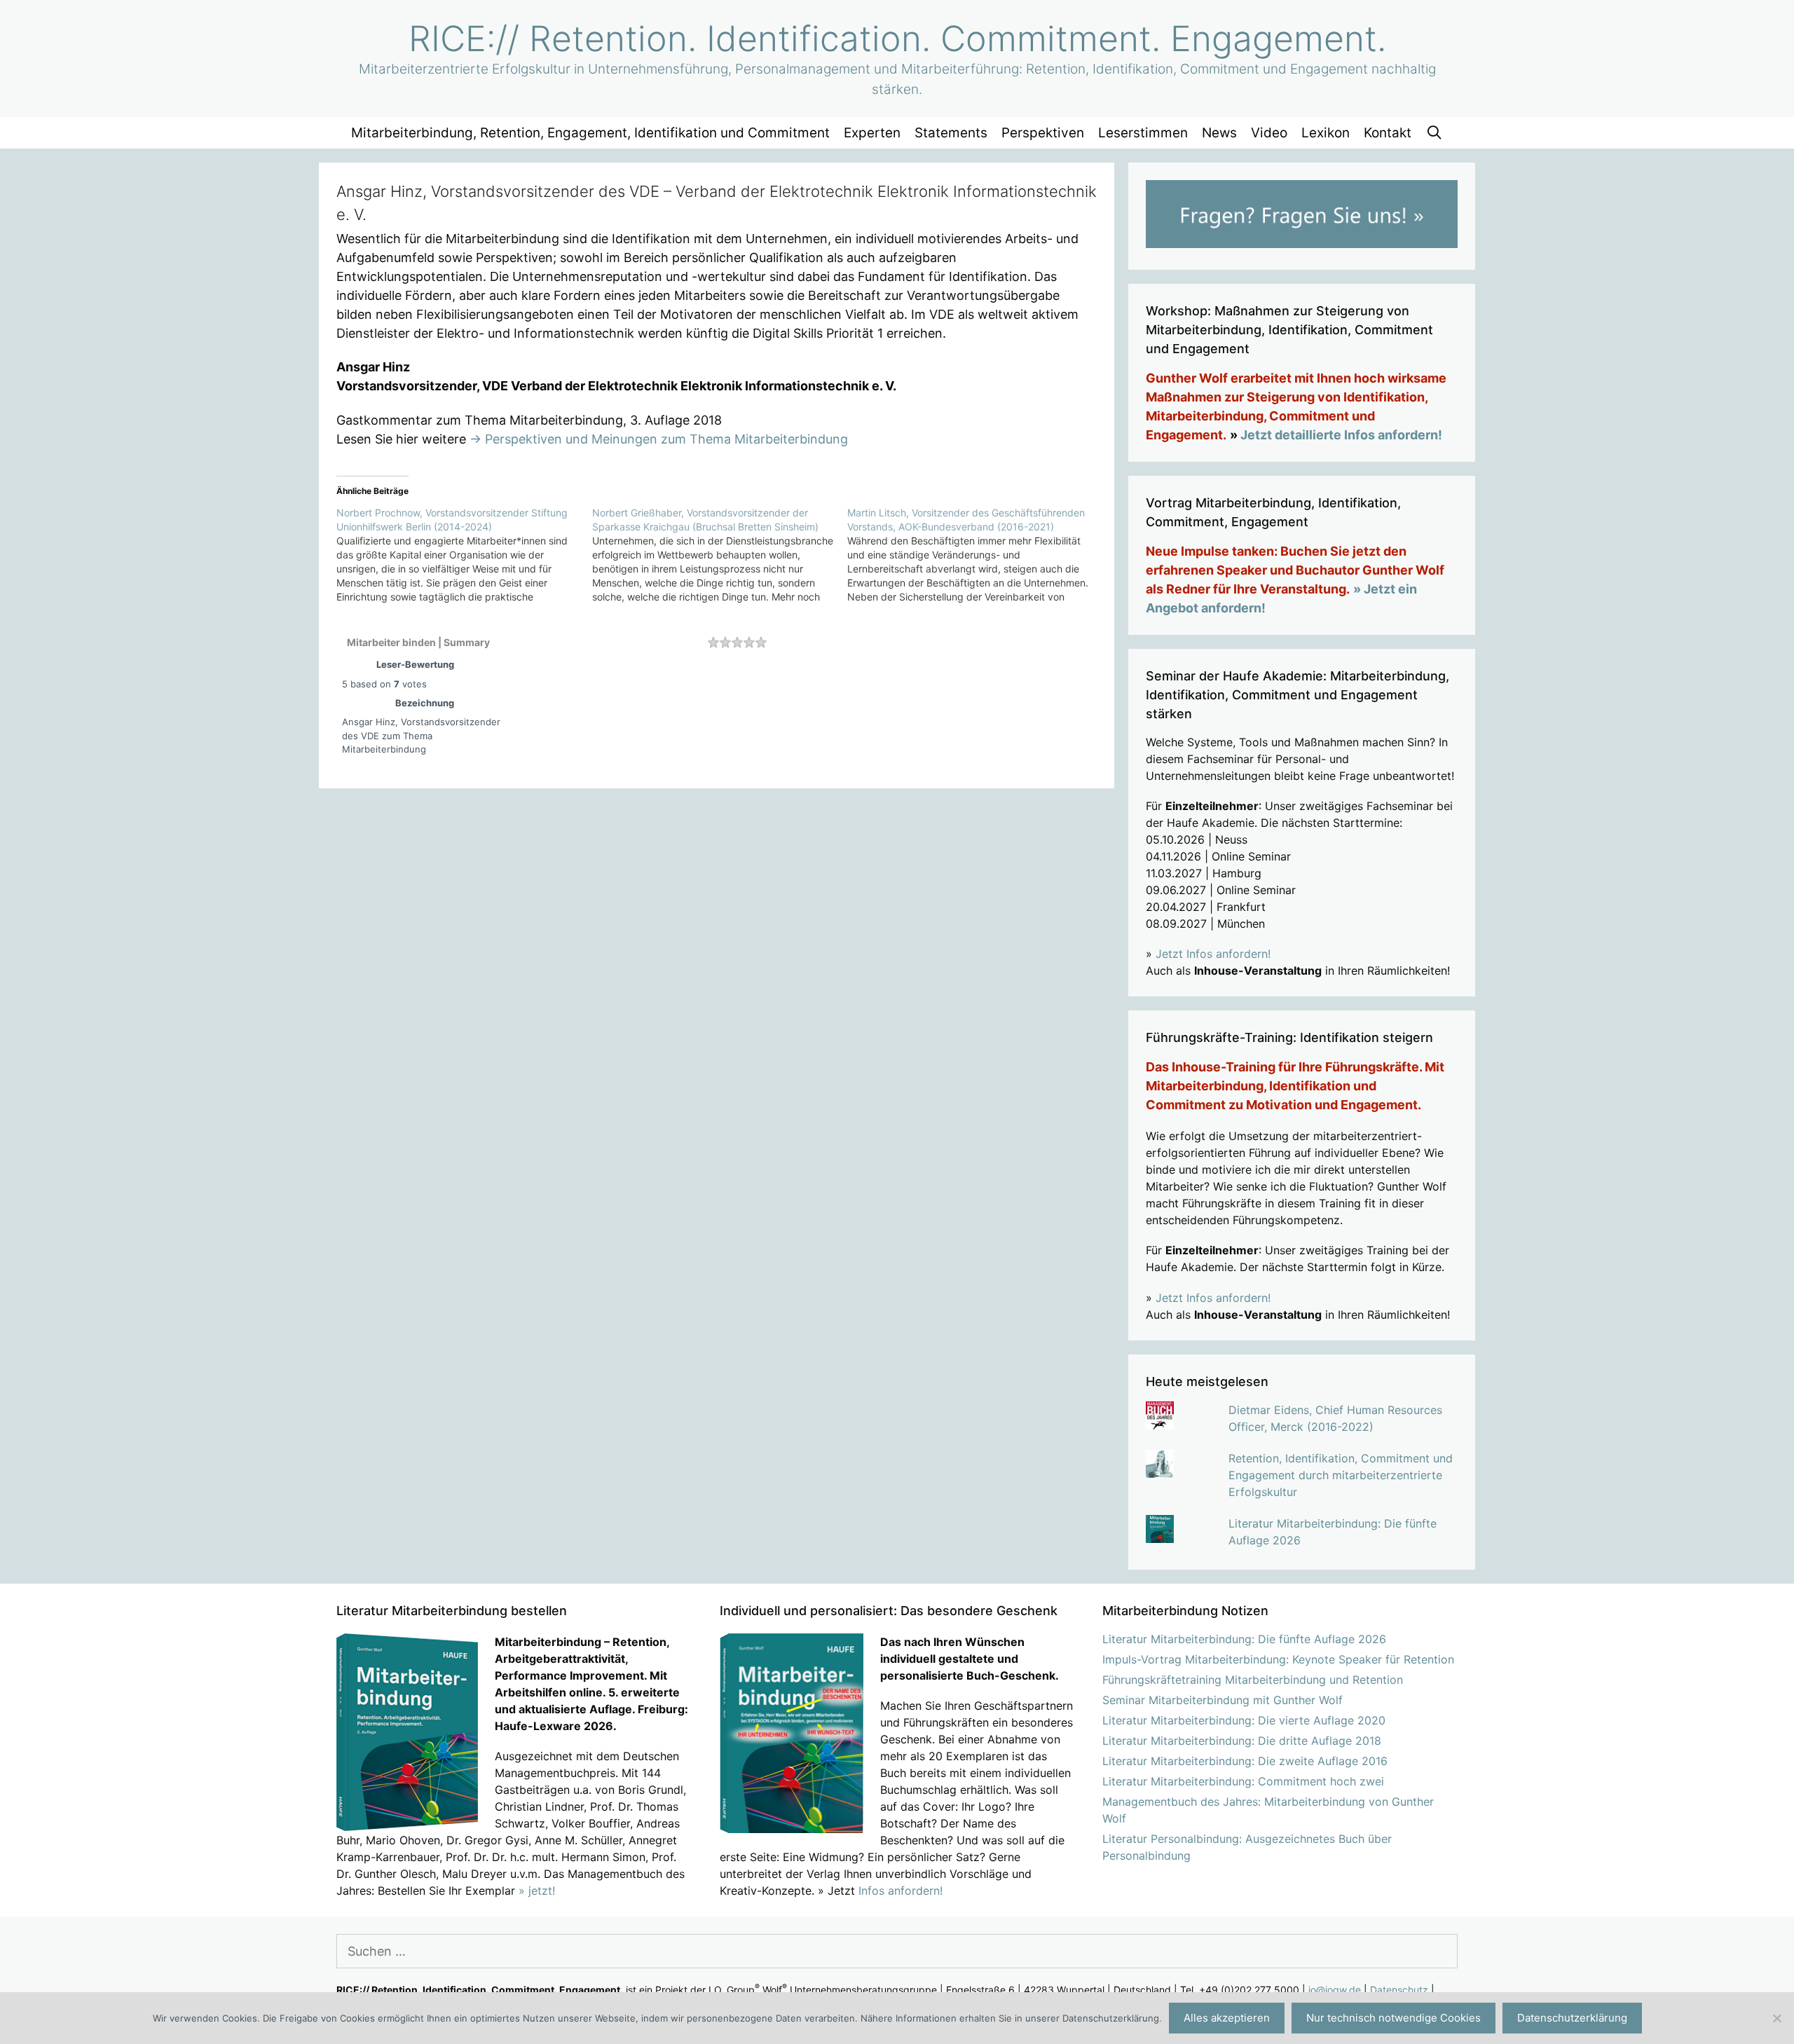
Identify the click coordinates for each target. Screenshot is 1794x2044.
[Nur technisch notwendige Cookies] (1776, 2018)
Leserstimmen (1143, 133)
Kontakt (1388, 133)
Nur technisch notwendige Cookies (1394, 2018)
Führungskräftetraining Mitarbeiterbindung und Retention (1253, 1680)
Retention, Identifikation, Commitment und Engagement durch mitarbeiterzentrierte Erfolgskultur (1341, 1475)
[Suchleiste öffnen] (1434, 133)
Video (1269, 133)
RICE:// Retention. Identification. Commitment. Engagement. (897, 39)
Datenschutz (1399, 1990)
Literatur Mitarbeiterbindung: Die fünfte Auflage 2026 (1244, 1639)
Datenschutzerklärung (1572, 2018)
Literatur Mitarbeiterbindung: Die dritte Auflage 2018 (1242, 1741)
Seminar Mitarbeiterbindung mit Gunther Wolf (1223, 1700)
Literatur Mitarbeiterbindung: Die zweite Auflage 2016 (1245, 1761)
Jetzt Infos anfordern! (1213, 954)
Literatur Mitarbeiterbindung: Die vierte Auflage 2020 (1244, 1720)
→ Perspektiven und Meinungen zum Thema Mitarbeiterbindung (659, 439)
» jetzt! (537, 1891)
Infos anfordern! (901, 1891)
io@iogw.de (1335, 1990)
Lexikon (1326, 133)
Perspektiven (1043, 133)
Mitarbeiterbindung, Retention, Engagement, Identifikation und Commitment (590, 133)
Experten (872, 133)
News (1219, 133)
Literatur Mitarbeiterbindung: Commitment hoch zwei (1243, 1781)
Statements (951, 133)
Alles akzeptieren (1227, 2018)
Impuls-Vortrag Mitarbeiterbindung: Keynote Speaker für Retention (1278, 1659)
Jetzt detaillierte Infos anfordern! (1341, 435)
